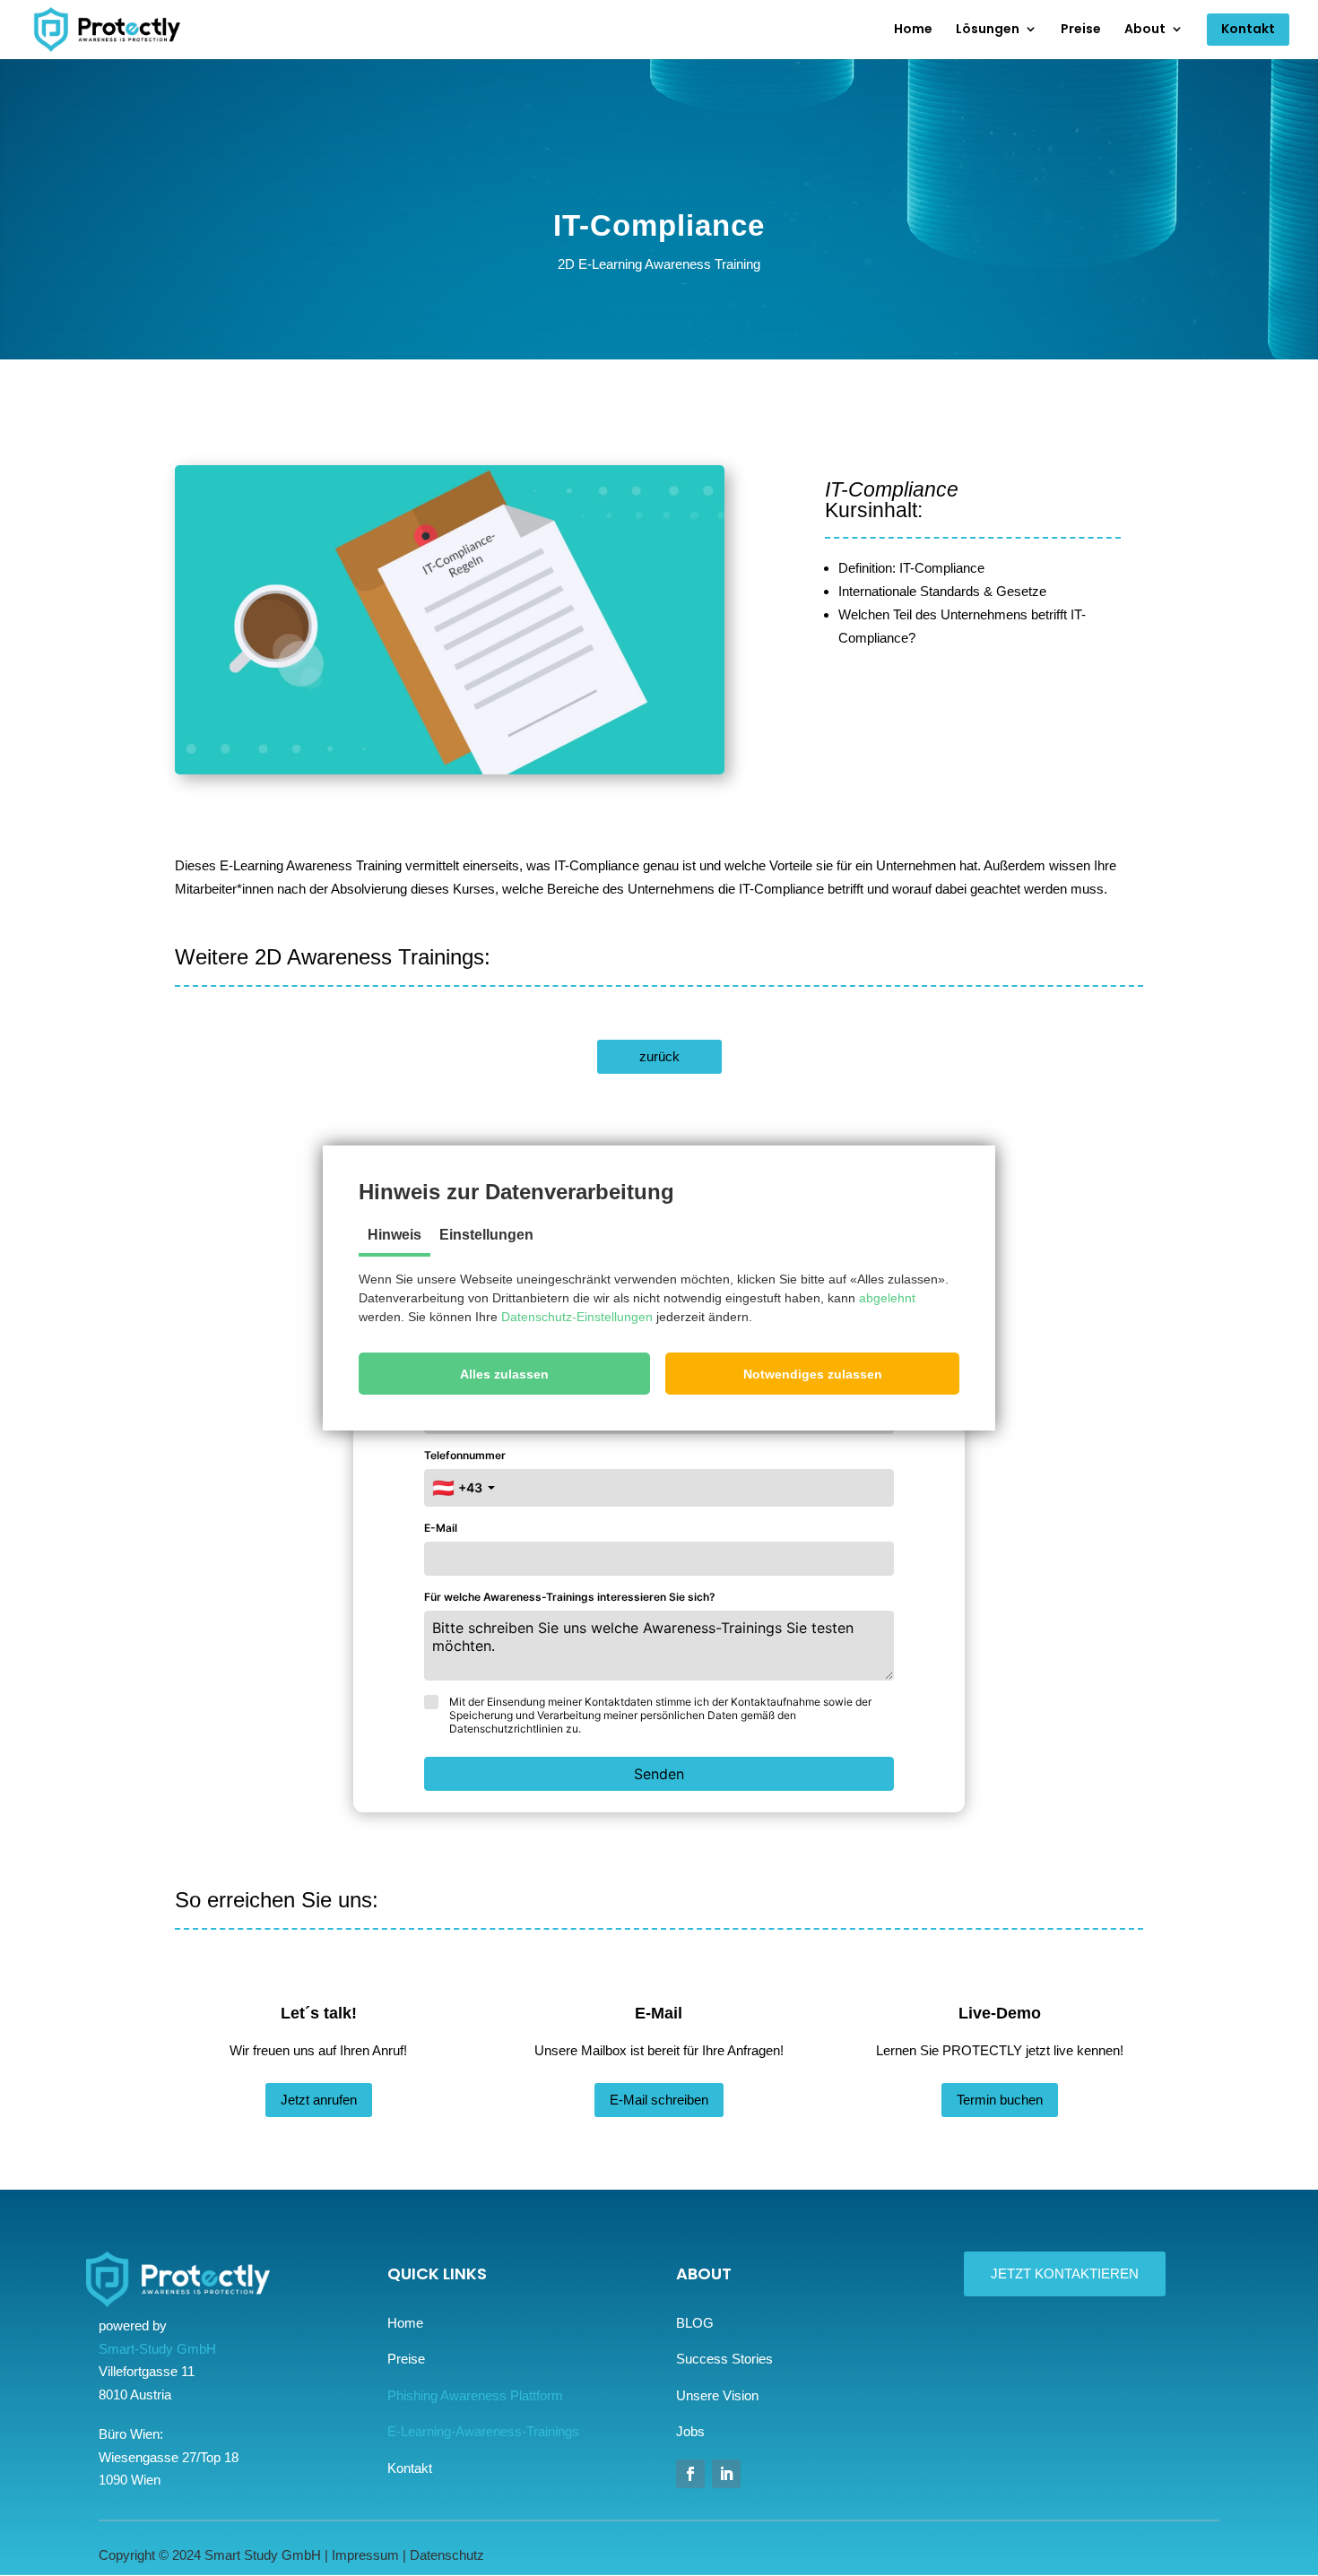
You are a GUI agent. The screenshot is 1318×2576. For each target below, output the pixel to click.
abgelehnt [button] (887, 1298)
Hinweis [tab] (395, 1235)
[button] (504, 1374)
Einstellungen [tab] (486, 1235)
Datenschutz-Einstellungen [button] (577, 1317)
